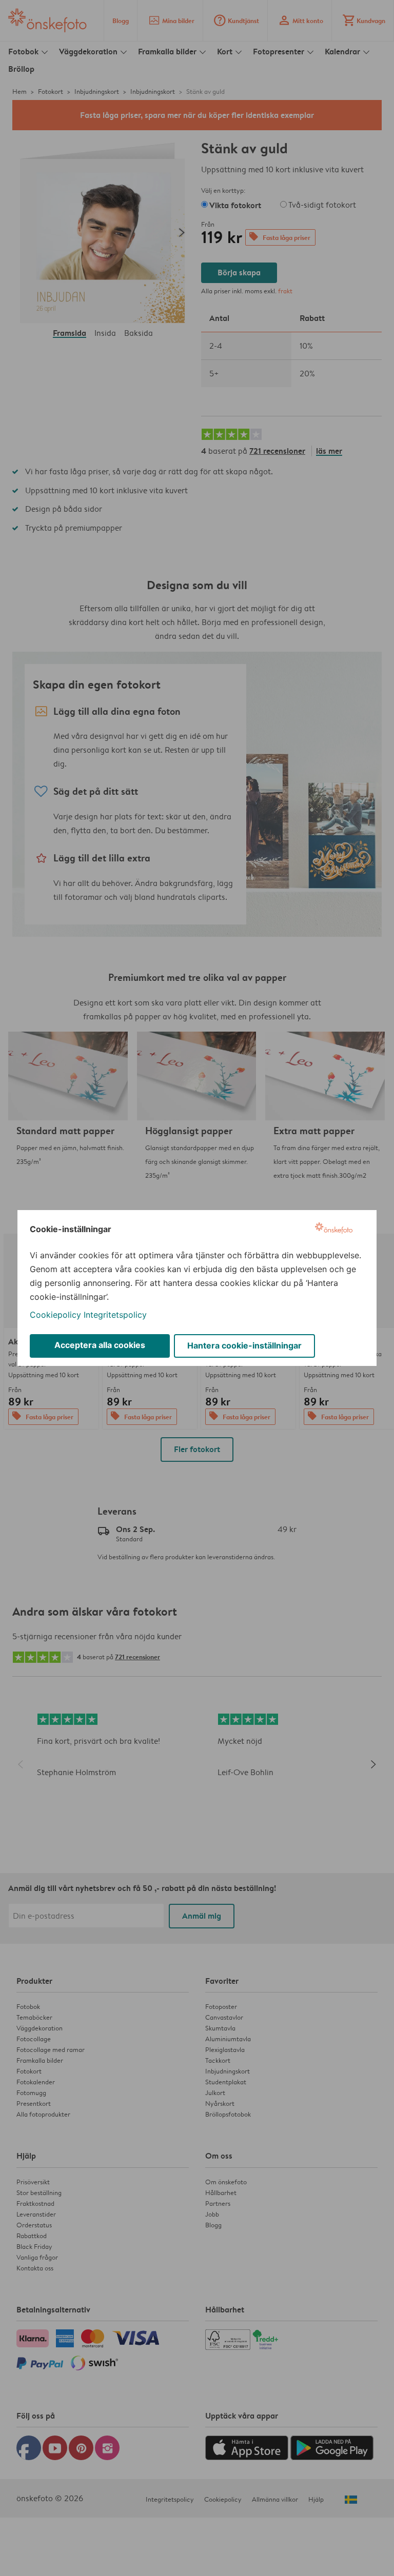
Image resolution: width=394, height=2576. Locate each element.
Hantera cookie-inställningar (244, 1345)
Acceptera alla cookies (100, 1345)
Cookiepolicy (55, 1315)
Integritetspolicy (115, 1315)
